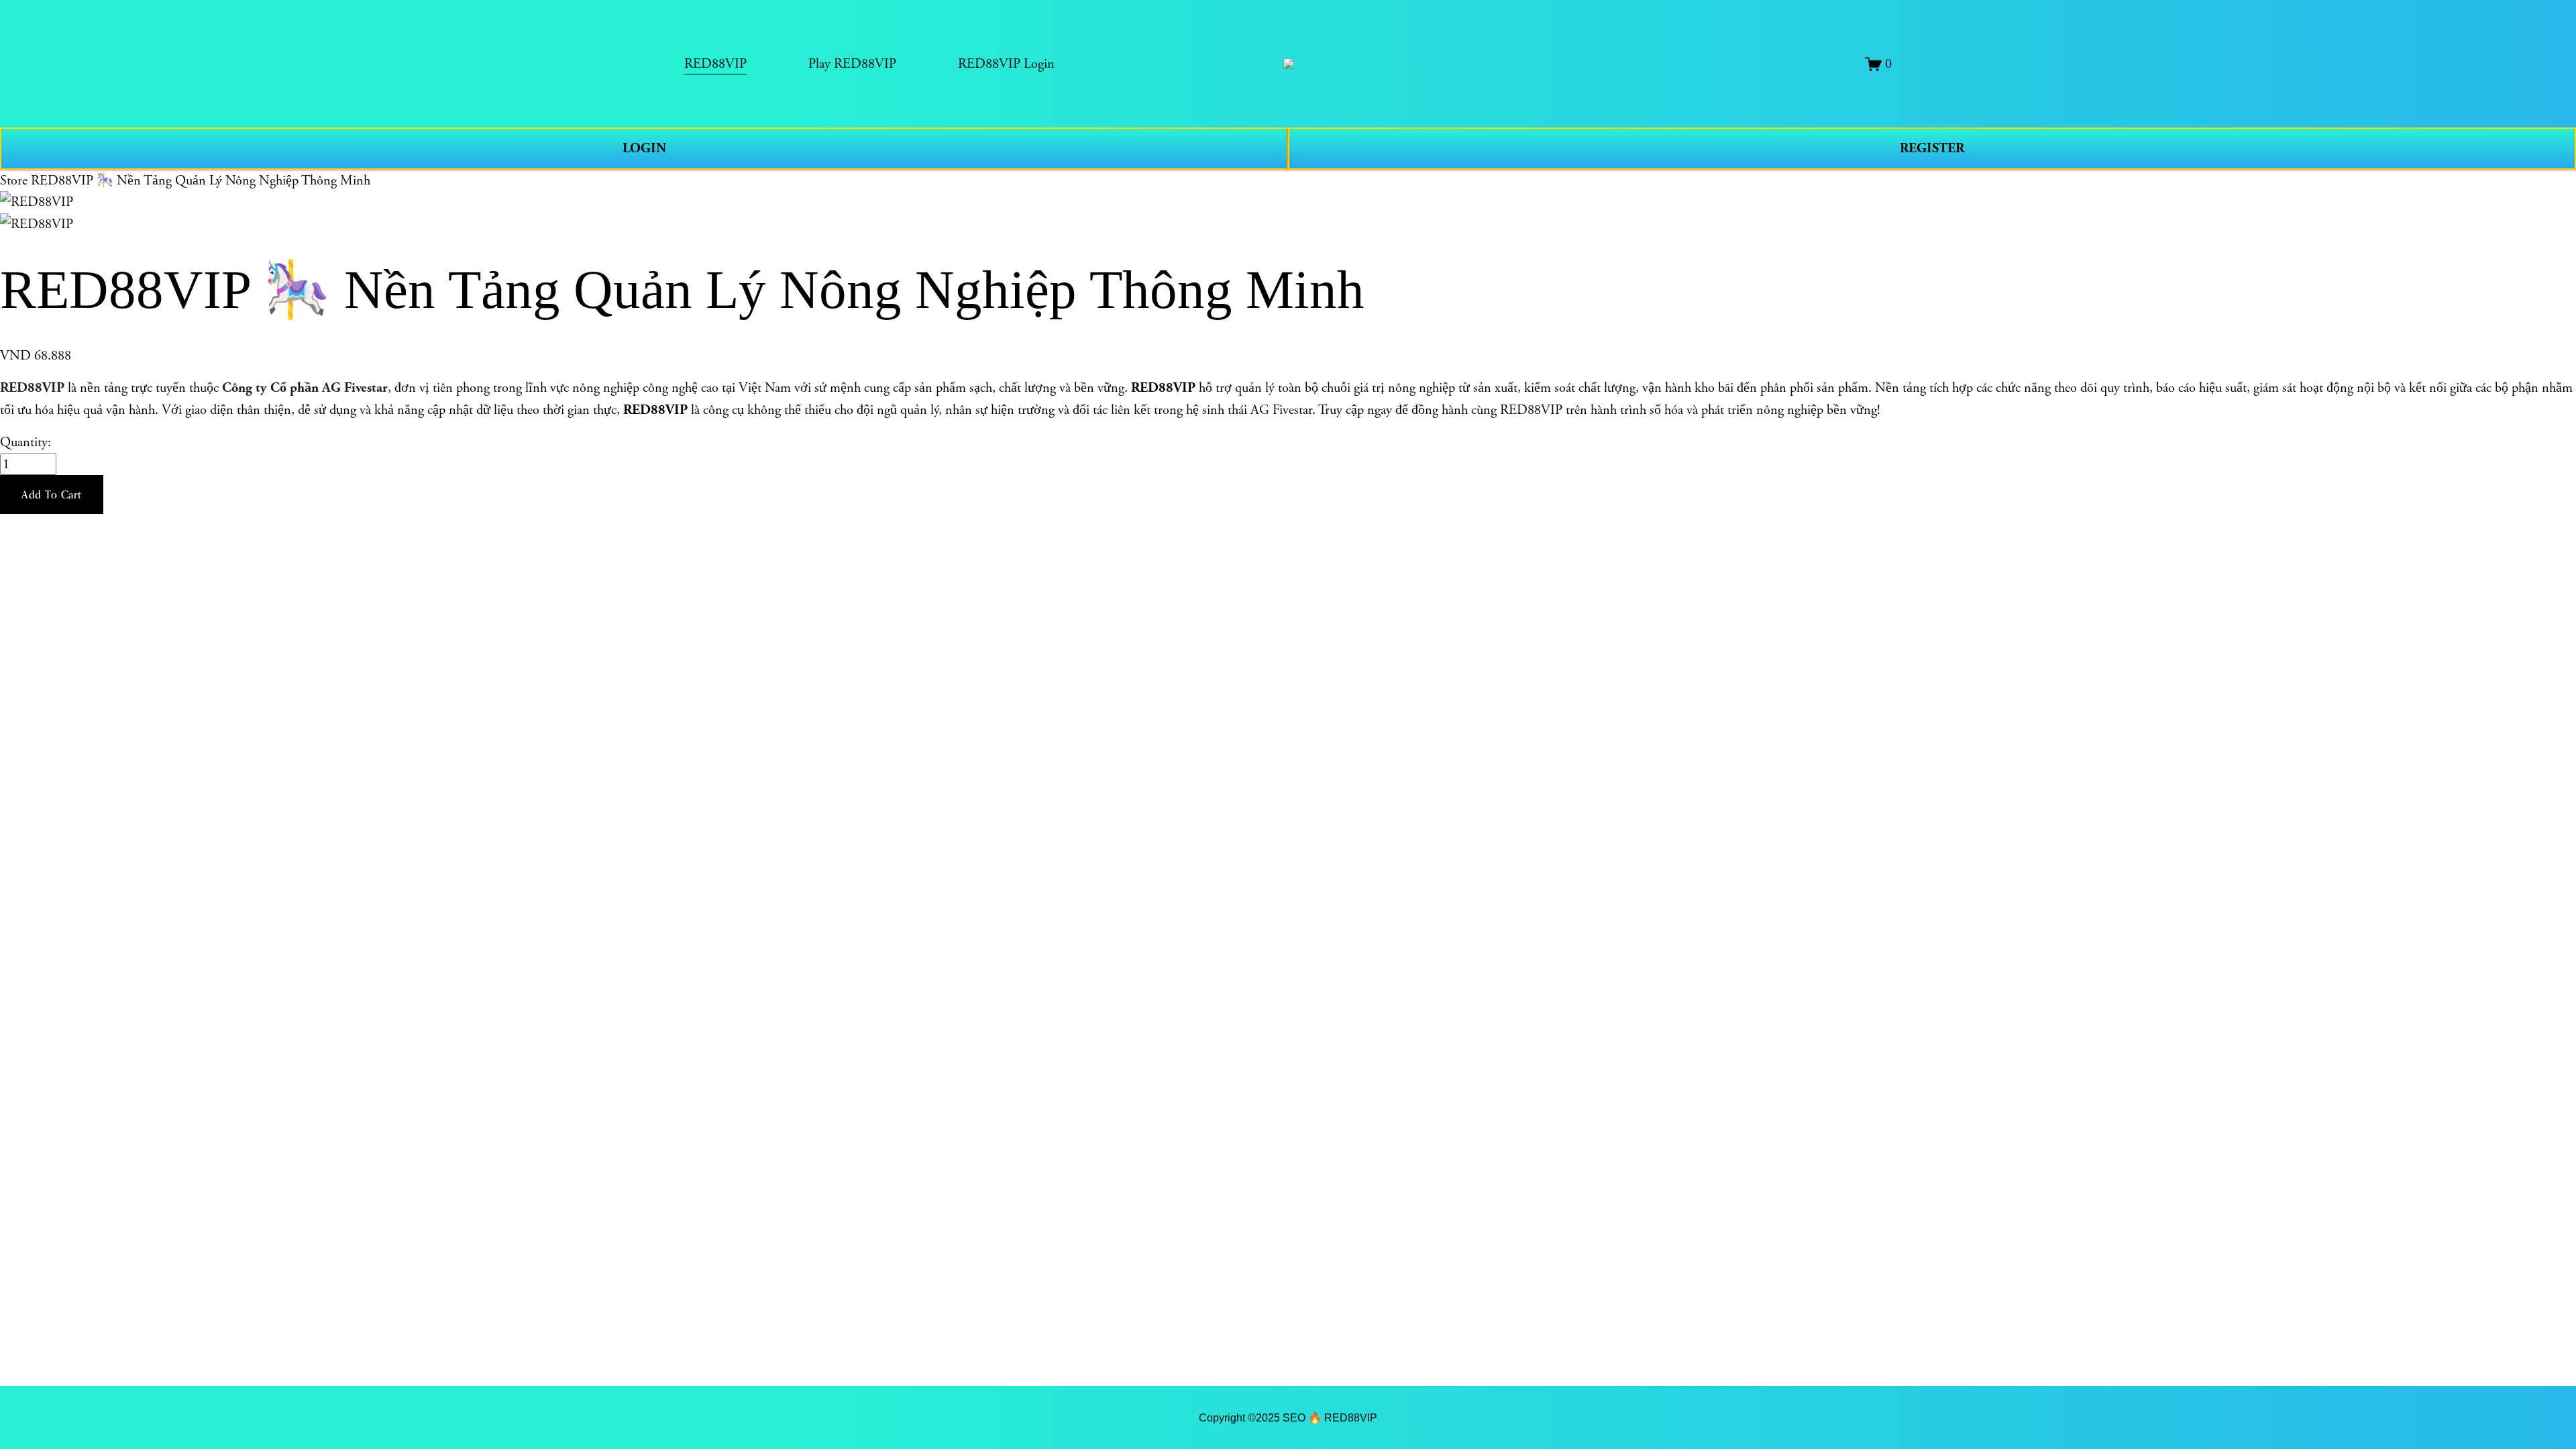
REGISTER (1932, 148)
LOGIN (644, 148)
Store (14, 180)
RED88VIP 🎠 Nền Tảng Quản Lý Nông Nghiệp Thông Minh (201, 180)
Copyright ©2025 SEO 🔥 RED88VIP (1288, 1417)
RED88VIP (32, 388)
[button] (52, 494)
